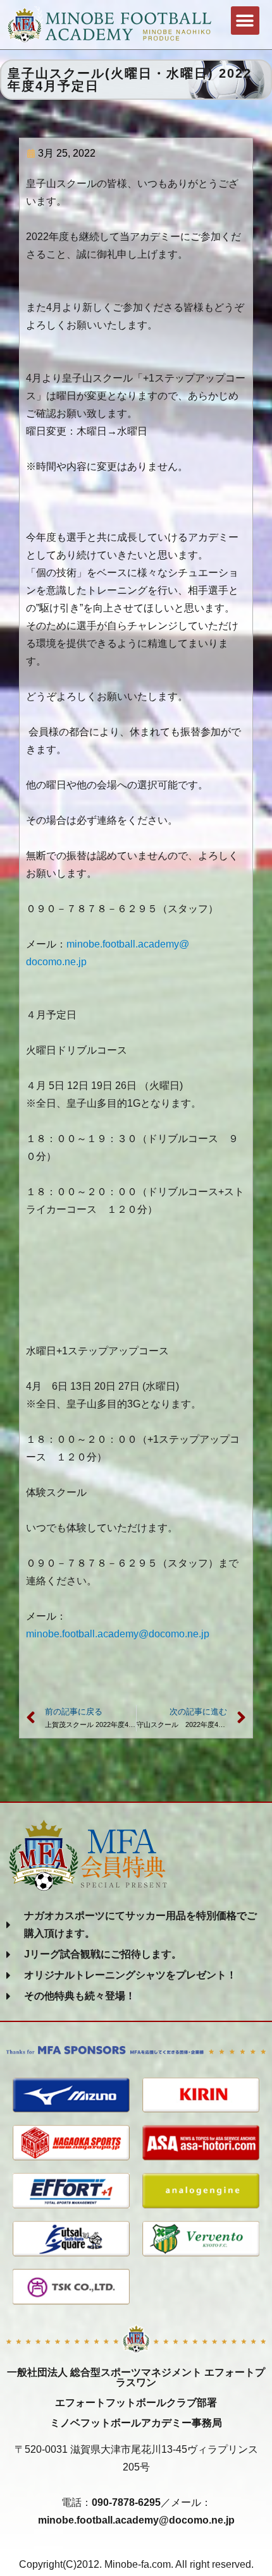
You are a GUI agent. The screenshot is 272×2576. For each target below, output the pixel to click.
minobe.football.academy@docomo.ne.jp (118, 1634)
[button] (245, 21)
